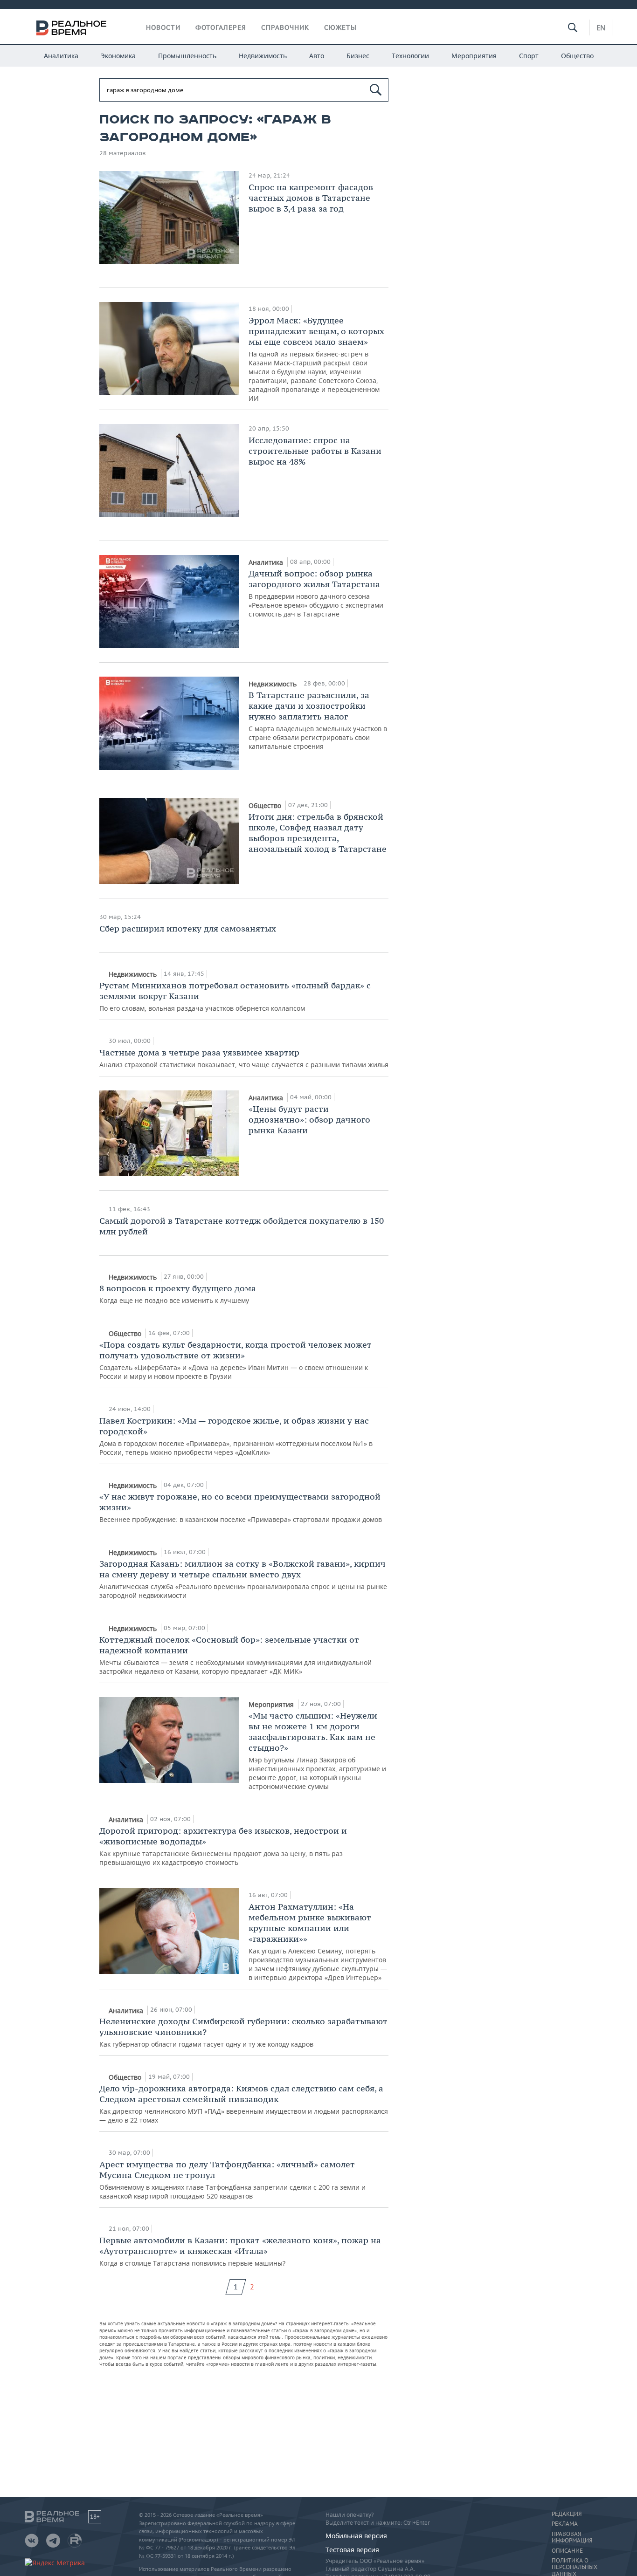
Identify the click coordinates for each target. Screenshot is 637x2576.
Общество (577, 56)
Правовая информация (572, 2537)
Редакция (567, 2514)
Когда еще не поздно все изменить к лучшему (178, 1294)
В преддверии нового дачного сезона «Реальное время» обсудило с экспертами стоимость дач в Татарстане (316, 593)
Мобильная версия (356, 2536)
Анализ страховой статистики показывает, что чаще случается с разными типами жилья (244, 1058)
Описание (567, 2551)
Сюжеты (340, 27)
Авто (317, 56)
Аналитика (61, 56)
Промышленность (187, 56)
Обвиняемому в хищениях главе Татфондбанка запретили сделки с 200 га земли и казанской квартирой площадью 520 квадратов (232, 2180)
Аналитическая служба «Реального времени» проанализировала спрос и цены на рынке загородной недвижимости (243, 1579)
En (601, 27)
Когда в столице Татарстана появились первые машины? (240, 2251)
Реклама (565, 2524)
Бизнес (358, 56)
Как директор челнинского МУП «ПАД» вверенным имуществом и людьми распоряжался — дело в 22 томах (244, 2104)
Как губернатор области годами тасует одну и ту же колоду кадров (243, 2032)
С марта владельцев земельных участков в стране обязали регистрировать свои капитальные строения (318, 720)
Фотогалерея (221, 27)
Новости (163, 27)
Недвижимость (263, 56)
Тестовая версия (352, 2550)
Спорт (529, 56)
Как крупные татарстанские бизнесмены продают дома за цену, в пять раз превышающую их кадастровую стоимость (223, 1846)
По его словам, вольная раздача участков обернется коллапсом (235, 996)
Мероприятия (474, 56)
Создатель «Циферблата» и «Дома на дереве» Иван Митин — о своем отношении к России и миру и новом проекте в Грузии (235, 1360)
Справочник (285, 27)
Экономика (118, 56)
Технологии (410, 56)
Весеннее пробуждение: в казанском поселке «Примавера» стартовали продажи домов (241, 1507)
